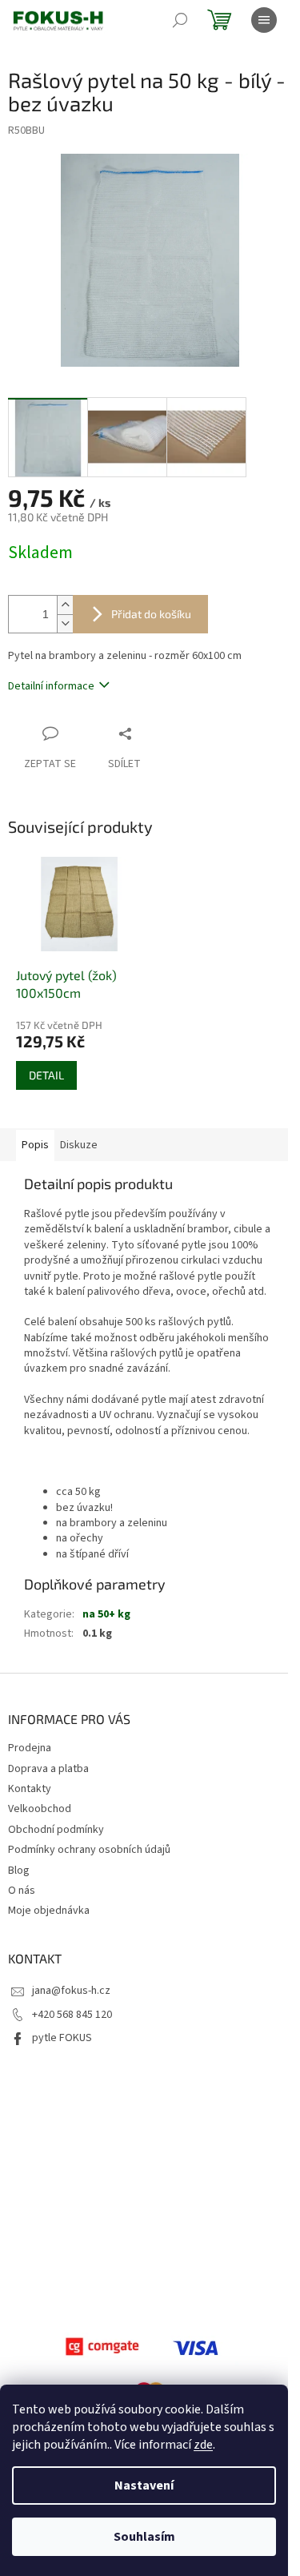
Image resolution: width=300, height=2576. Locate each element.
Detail (46, 1075)
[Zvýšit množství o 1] (65, 605)
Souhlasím (144, 2537)
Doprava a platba (48, 1769)
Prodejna (30, 1748)
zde (203, 2445)
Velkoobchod (40, 1809)
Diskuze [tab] (79, 1145)
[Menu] (264, 20)
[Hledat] (180, 20)
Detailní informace (51, 686)
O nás (22, 1891)
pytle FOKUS (62, 2038)
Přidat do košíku (151, 614)
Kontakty (30, 1789)
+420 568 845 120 (72, 2015)
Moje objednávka (49, 1911)
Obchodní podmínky (56, 1830)
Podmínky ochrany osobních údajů (89, 1850)
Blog (19, 1871)
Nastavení (144, 2486)
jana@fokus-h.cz (71, 1991)
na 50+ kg (106, 1614)
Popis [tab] (35, 1145)
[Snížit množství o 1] (65, 623)
